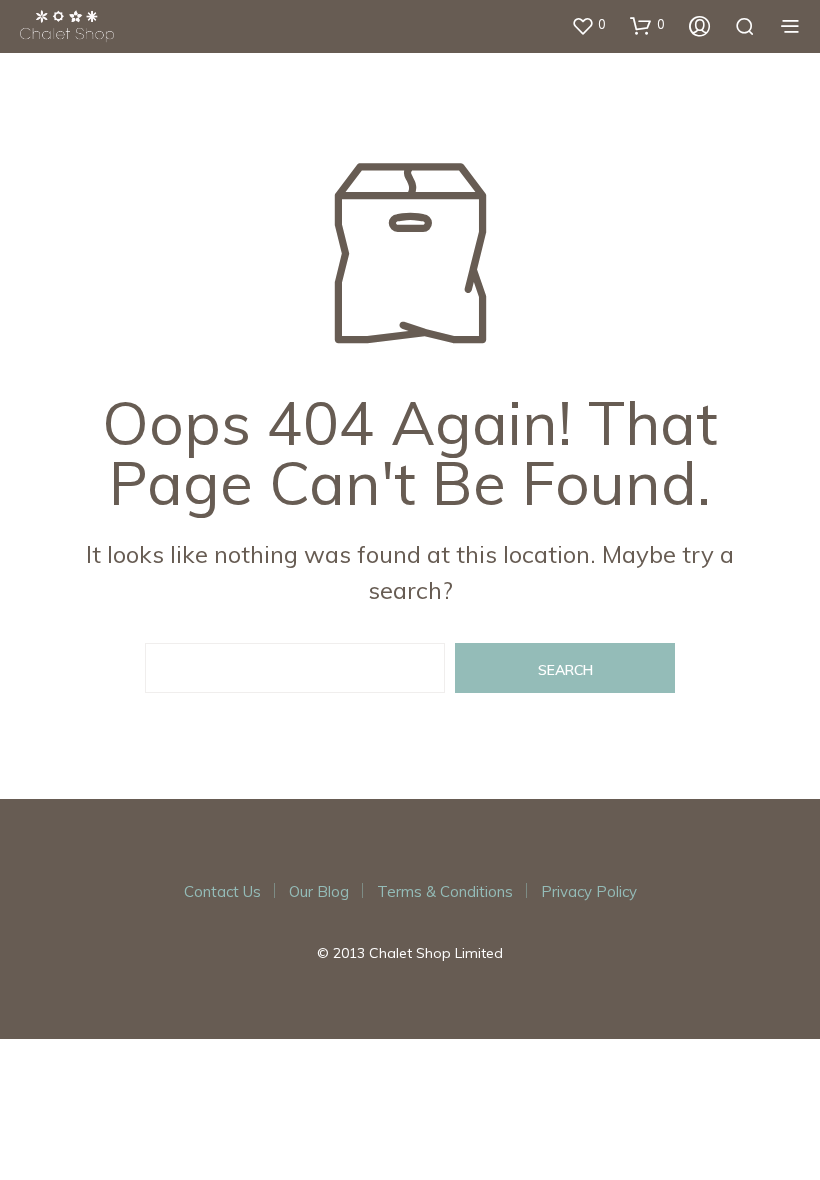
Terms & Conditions (445, 891)
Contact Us (222, 891)
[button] (588, 25)
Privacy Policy (589, 891)
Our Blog (319, 891)
